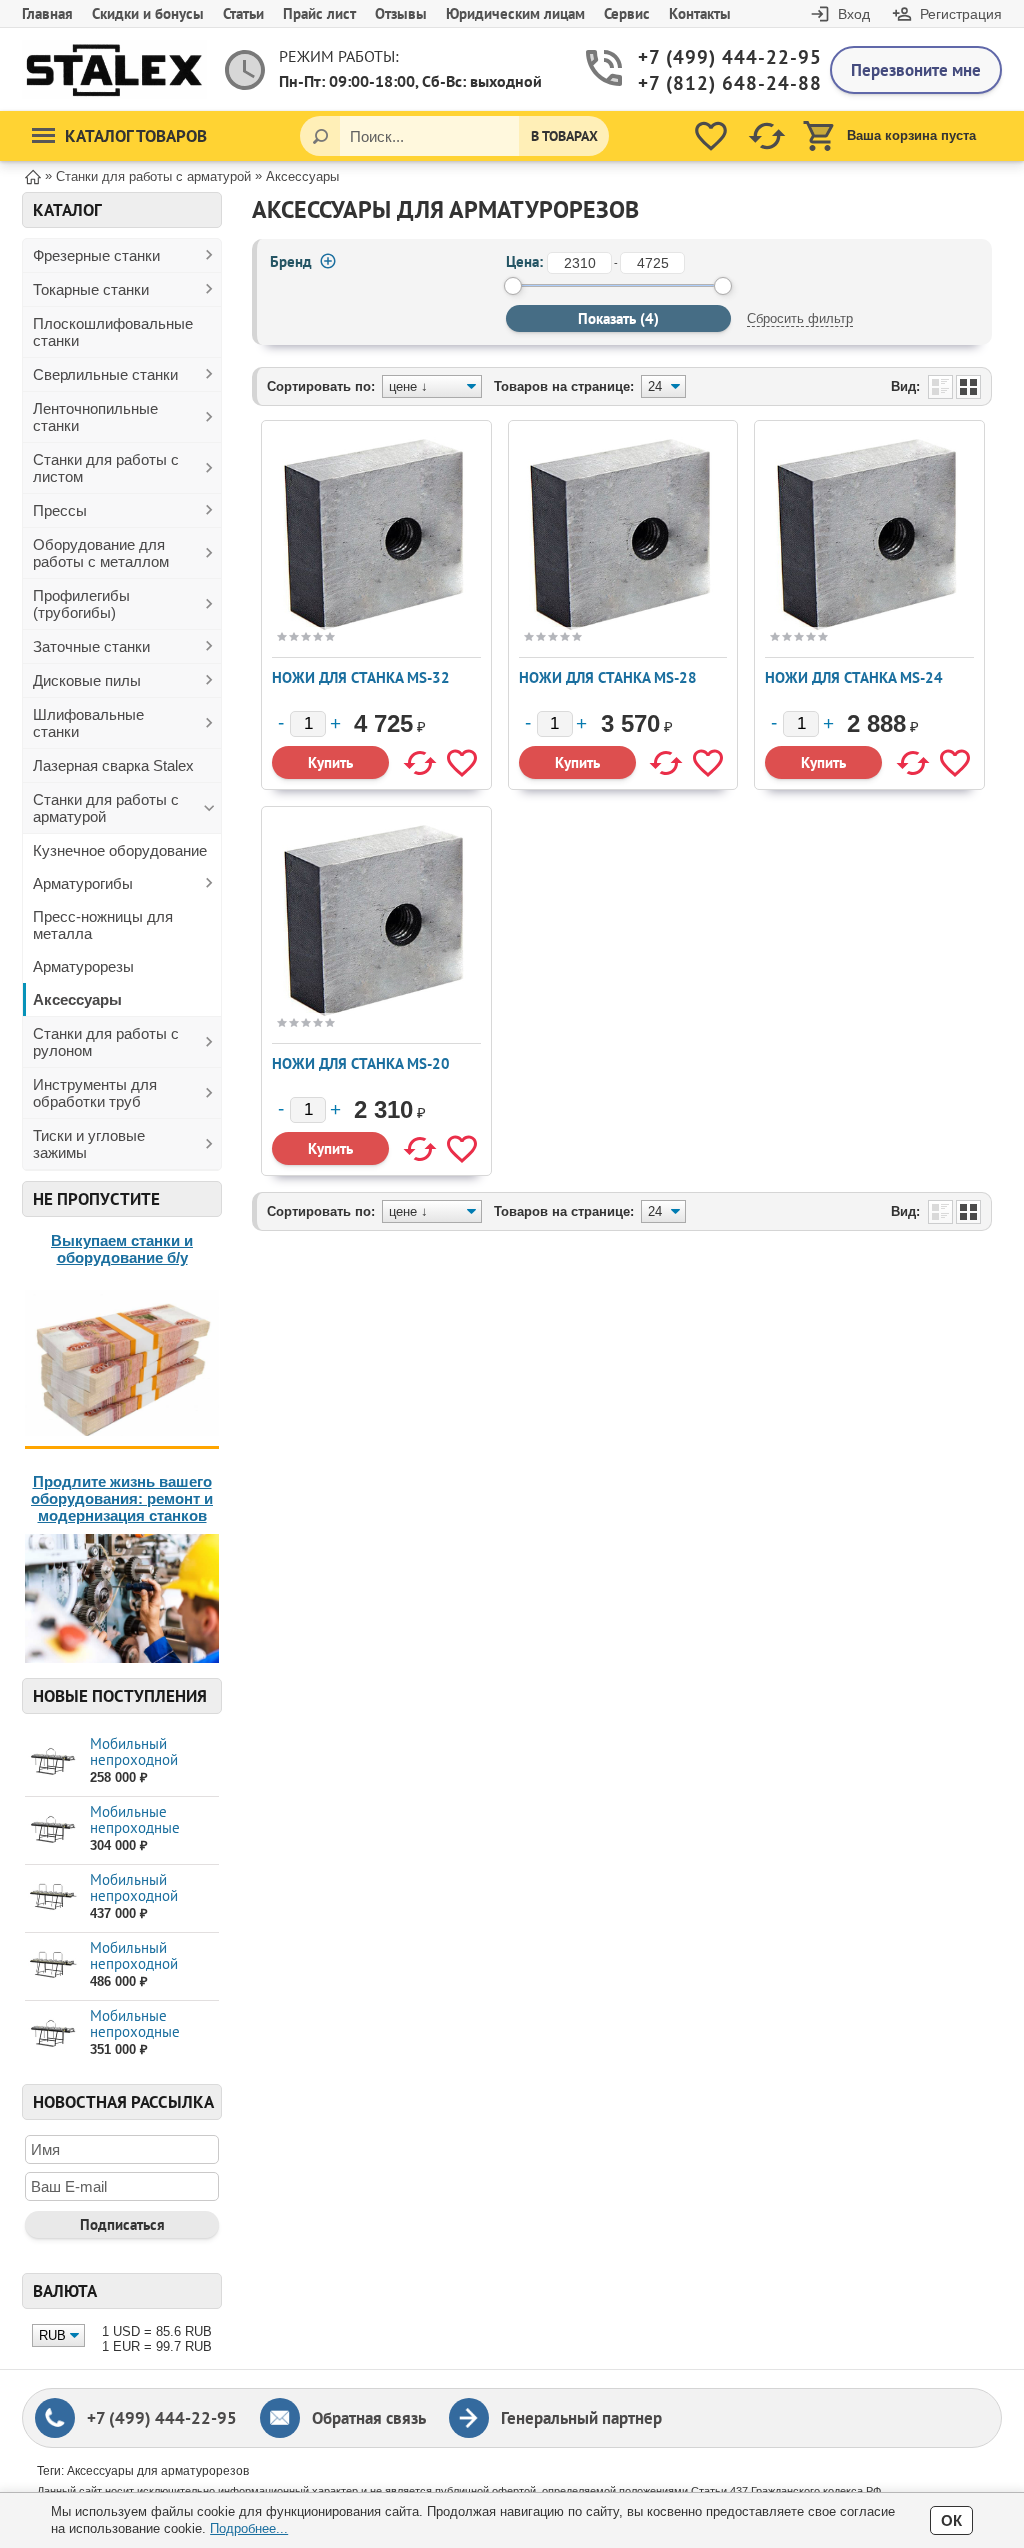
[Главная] (33, 175)
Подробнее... (249, 2528)
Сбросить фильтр (800, 318)
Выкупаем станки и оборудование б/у (122, 1249)
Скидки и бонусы (148, 13)
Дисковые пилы (87, 680)
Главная (47, 13)
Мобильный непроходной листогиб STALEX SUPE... (146, 1903)
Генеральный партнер (581, 2418)
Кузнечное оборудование (120, 850)
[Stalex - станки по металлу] (114, 69)
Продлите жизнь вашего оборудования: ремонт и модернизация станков (122, 1498)
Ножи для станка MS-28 (608, 677)
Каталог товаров (136, 136)
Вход (854, 14)
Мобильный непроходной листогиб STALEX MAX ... (146, 1767)
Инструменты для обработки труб (95, 1093)
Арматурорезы (83, 966)
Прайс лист (319, 13)
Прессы (60, 510)
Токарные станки (91, 289)
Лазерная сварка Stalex (113, 765)
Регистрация (961, 14)
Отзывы (401, 13)
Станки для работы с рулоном (106, 1042)
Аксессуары (77, 999)
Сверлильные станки (105, 374)
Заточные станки (91, 646)
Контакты (700, 13)
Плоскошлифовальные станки (113, 332)
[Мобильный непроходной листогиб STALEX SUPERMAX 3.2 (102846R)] (52, 1965)
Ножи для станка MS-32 (361, 677)
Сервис (627, 13)
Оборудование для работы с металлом (101, 553)
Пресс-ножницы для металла (103, 925)
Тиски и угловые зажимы (89, 1144)
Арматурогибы (83, 883)
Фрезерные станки (96, 255)
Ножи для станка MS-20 (361, 1063)
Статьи (243, 13)
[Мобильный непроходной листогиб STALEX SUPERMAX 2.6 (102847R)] (52, 1897)
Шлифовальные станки (88, 723)
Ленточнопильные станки (95, 417)
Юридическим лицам (515, 13)
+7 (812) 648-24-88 (719, 83)
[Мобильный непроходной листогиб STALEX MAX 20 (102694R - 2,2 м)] (52, 1761)
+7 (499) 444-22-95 (719, 57)
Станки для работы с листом (106, 468)
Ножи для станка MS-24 (854, 677)
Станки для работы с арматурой (106, 808)
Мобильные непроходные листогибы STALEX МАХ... (151, 1835)
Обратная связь (369, 2418)
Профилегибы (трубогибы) (81, 604)
